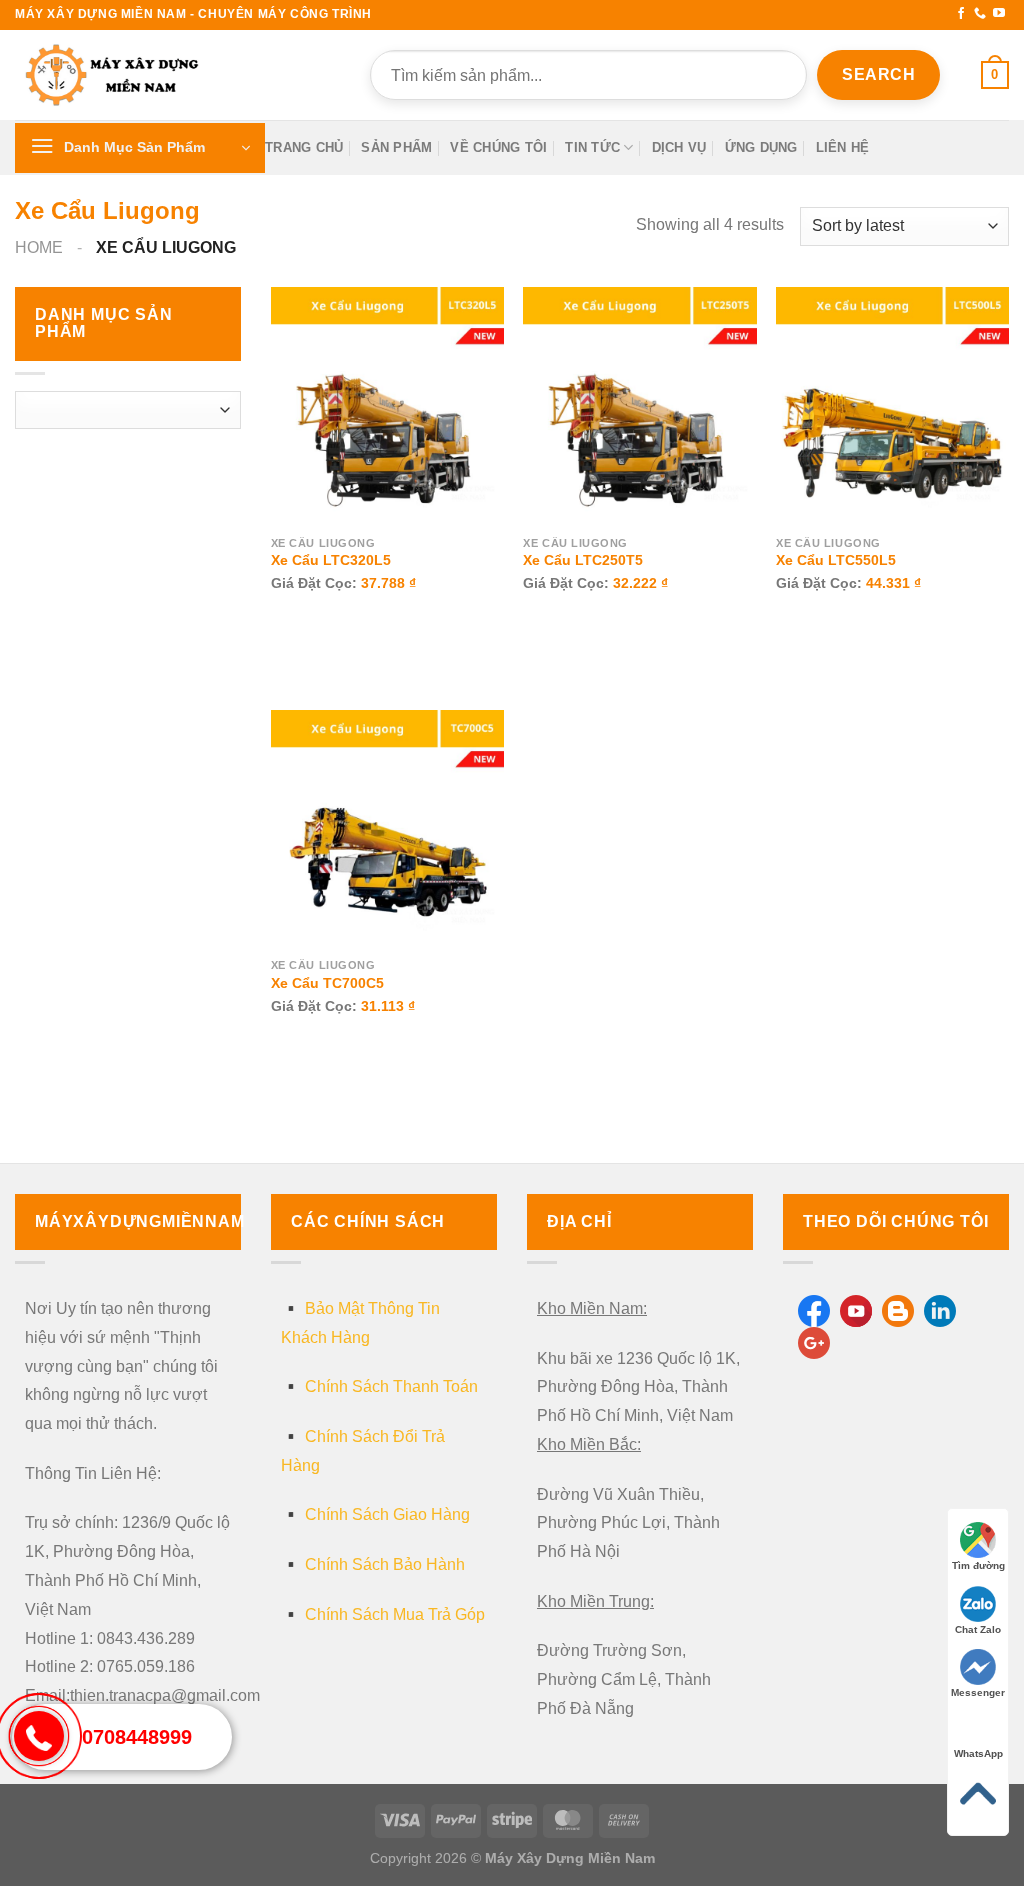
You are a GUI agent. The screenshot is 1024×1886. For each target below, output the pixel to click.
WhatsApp (978, 1753)
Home (39, 247)
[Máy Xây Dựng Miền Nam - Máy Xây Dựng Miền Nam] (115, 75)
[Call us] (980, 14)
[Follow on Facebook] (961, 14)
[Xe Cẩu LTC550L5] (892, 403)
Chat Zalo (978, 1629)
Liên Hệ (843, 147)
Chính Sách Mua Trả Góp (395, 1614)
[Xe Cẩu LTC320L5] (387, 403)
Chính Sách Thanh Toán (391, 1386)
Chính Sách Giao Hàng (387, 1514)
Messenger (978, 1692)
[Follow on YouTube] (999, 14)
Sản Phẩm (396, 147)
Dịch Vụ (679, 147)
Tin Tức (592, 147)
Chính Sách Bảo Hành (385, 1564)
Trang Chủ (304, 147)
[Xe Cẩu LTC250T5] (639, 403)
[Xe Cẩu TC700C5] (387, 826)
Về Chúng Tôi (498, 147)
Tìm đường (978, 1565)
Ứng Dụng (761, 147)
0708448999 (137, 1737)
